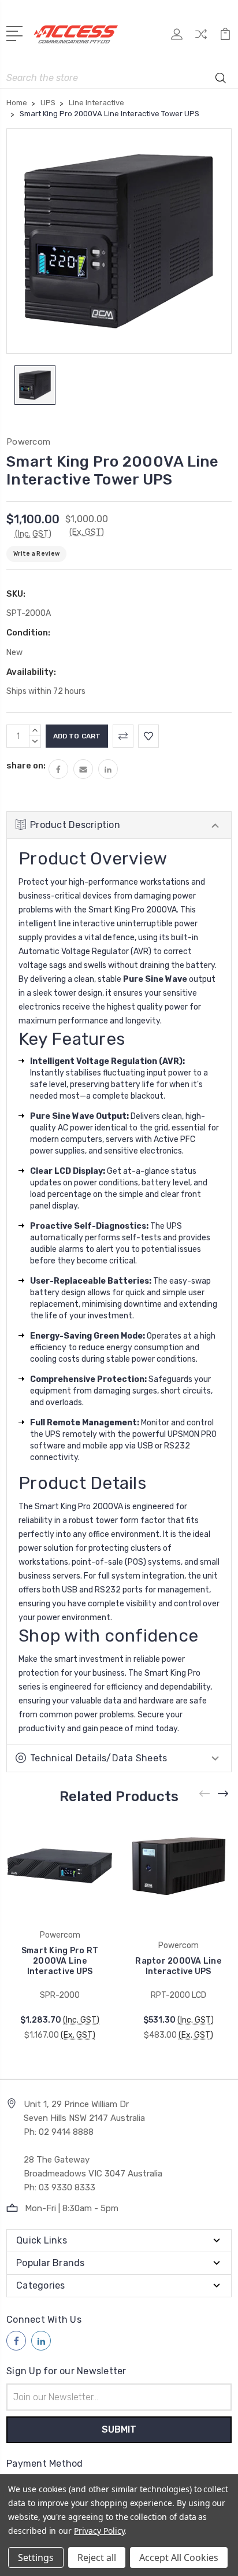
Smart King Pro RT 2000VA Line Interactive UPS (60, 1961)
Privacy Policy (99, 2531)
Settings (36, 2557)
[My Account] (177, 38)
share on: (26, 766)
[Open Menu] (16, 32)
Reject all (97, 2557)
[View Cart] (225, 38)
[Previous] (205, 1793)
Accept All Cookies (179, 2557)
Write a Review (36, 554)
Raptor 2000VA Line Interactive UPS (178, 1966)
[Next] (224, 1793)
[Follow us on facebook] (16, 2341)
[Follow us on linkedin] (41, 2341)
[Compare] (201, 38)
